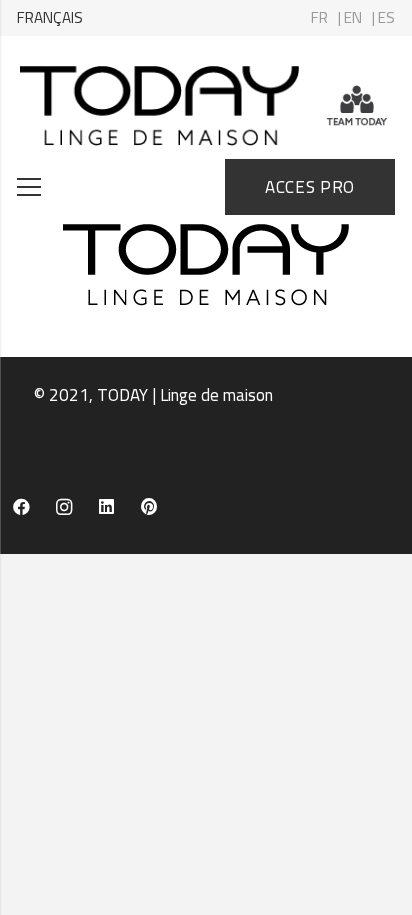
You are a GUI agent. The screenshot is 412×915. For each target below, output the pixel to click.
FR (319, 17)
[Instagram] (64, 507)
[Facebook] (21, 507)
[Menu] (28, 187)
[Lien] (159, 106)
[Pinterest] (149, 507)
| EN (350, 17)
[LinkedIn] (106, 507)
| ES (383, 17)
